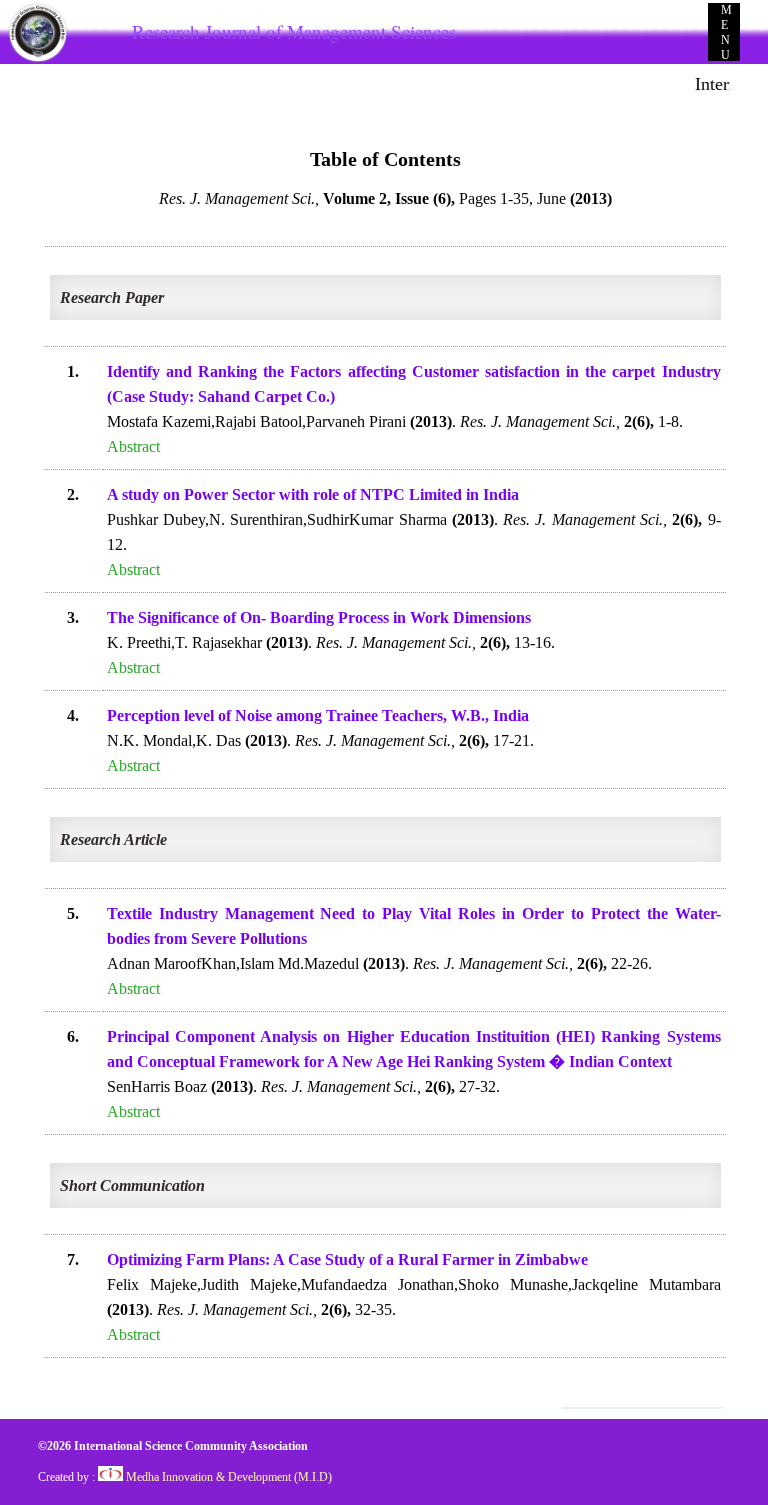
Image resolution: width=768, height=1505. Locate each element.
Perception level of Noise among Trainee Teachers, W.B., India (318, 715)
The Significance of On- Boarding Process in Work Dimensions (319, 617)
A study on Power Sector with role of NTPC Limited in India (313, 494)
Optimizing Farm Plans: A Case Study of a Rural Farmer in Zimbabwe (347, 1259)
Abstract (133, 446)
